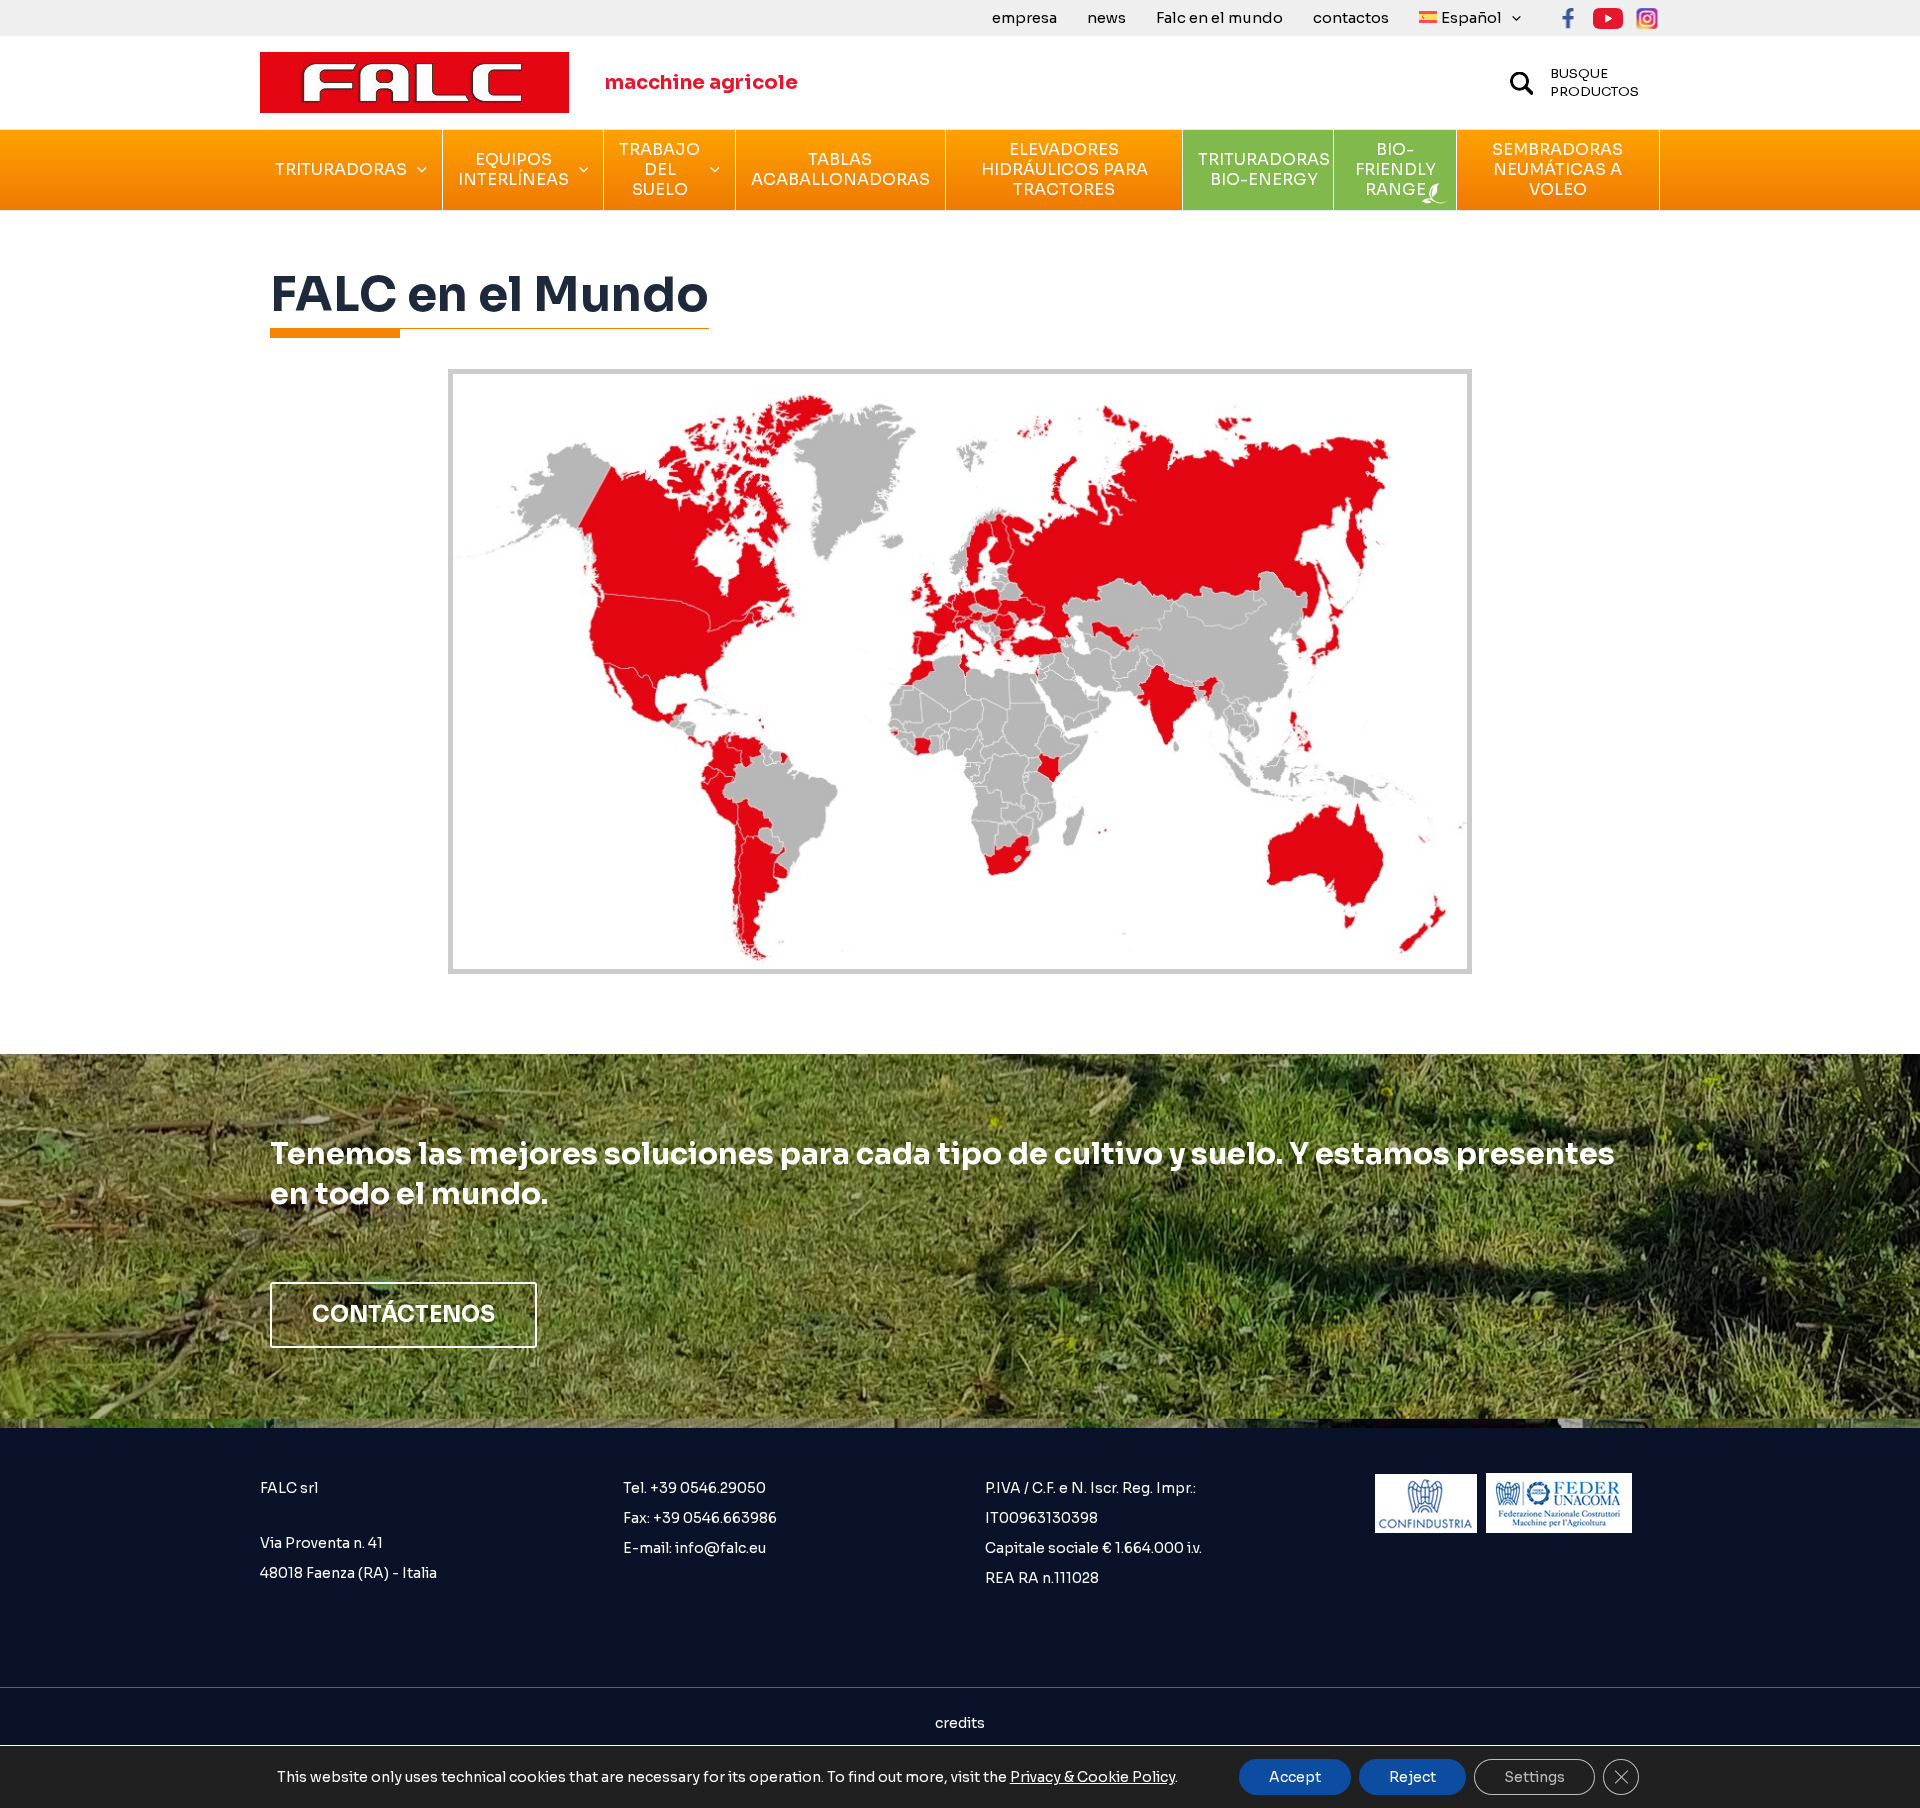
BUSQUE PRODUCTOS (1594, 82)
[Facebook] (1568, 18)
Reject (1412, 1777)
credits (960, 1723)
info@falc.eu (719, 1548)
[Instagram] (1647, 18)
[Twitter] (1608, 18)
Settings (1534, 1777)
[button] (1511, 18)
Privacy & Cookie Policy (1092, 1777)
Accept (1295, 1777)
